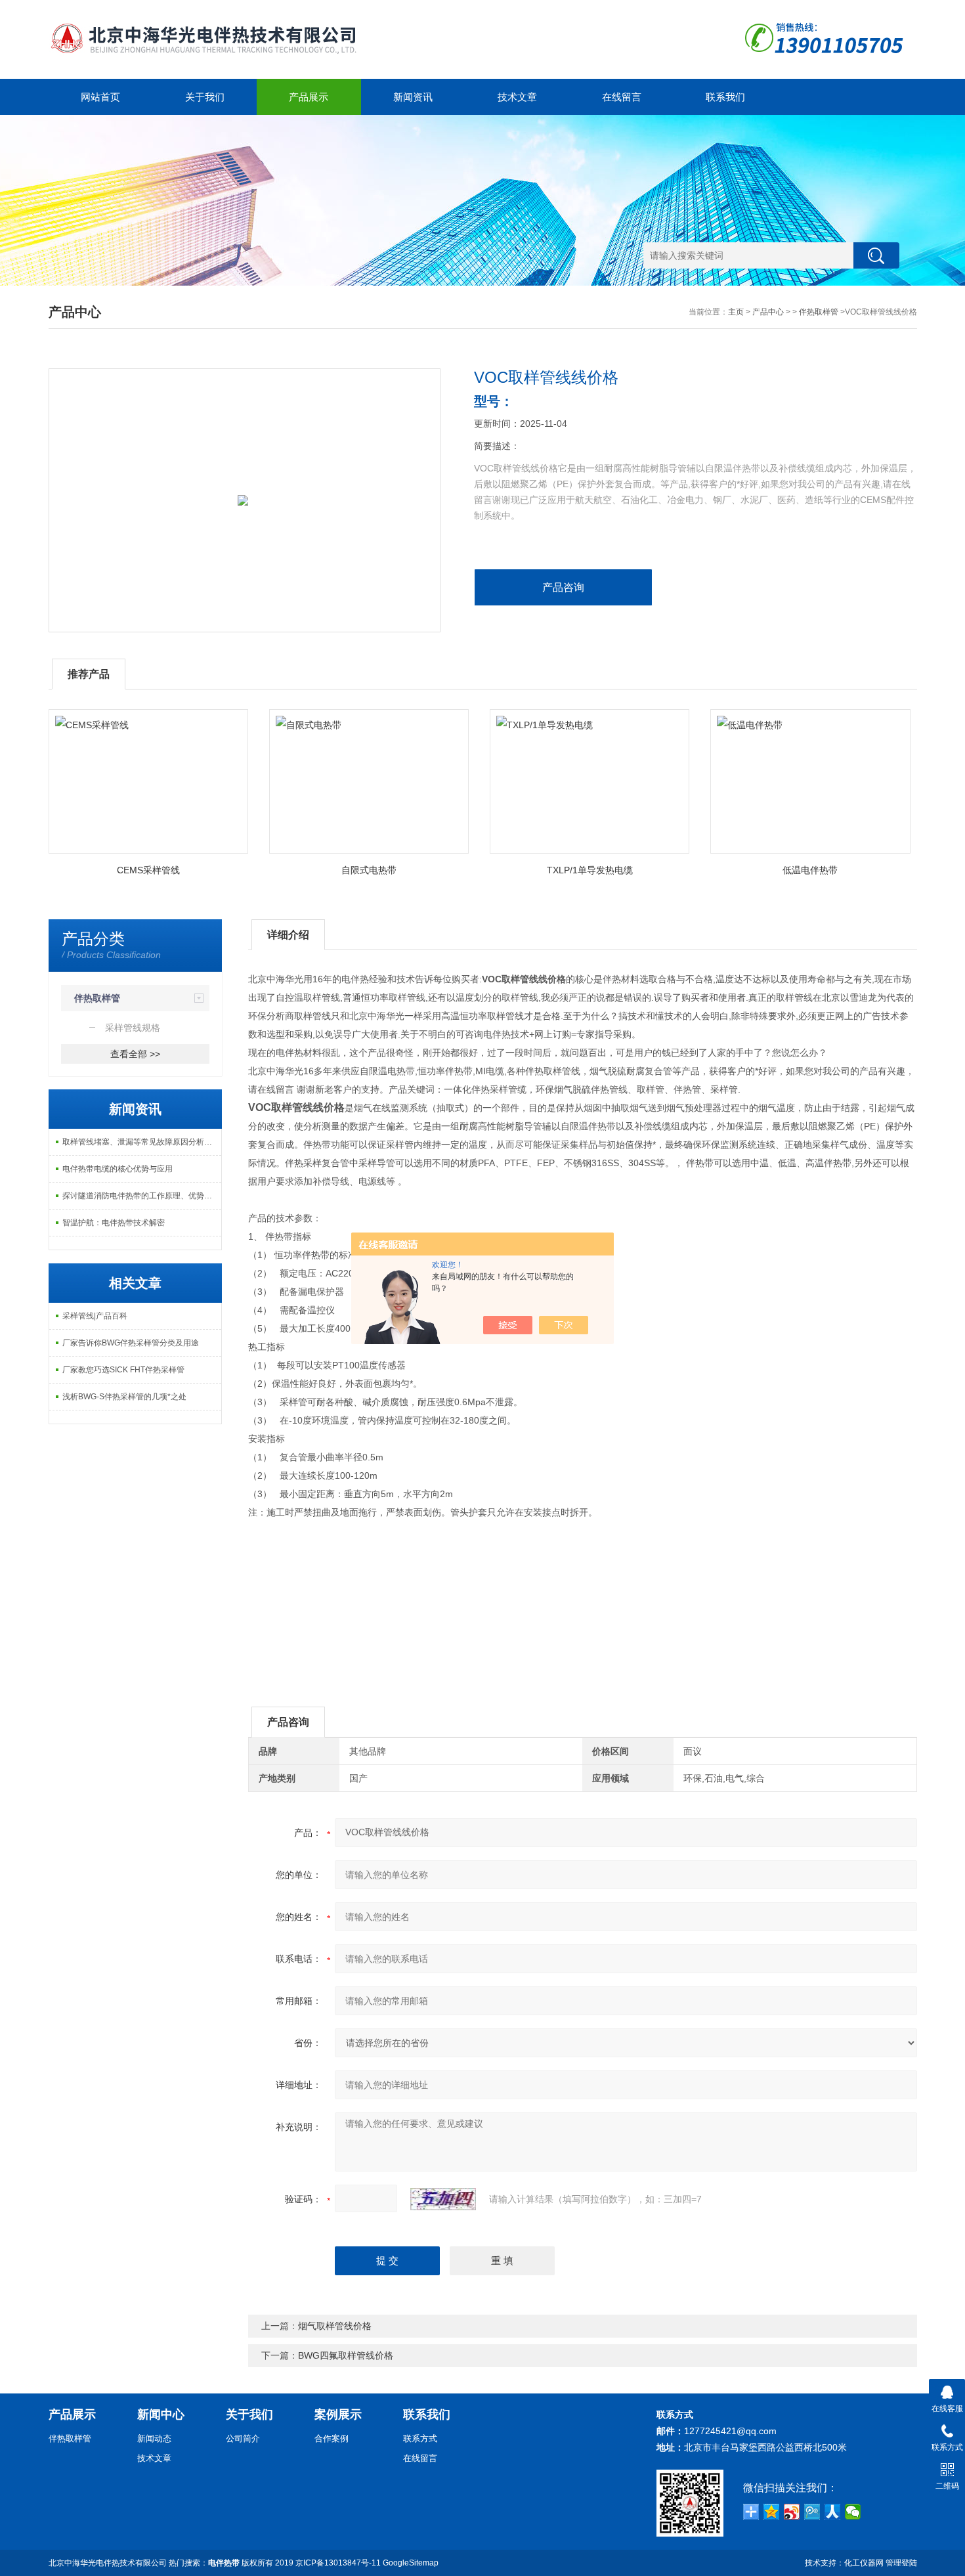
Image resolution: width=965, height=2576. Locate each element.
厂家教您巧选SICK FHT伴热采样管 (123, 1370)
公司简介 (243, 2438)
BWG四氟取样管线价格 (346, 2355)
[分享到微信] (853, 2512)
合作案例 (332, 2438)
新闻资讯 (413, 97)
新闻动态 (154, 2438)
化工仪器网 (864, 2563)
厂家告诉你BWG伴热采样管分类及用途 (131, 1343)
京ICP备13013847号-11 (338, 2563)
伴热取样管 (819, 312)
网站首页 (100, 97)
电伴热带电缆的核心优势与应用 (118, 1169)
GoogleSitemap (411, 2563)
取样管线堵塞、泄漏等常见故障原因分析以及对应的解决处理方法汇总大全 (142, 1142)
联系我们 (725, 97)
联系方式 (420, 2438)
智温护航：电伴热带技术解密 (114, 1223)
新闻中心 (161, 2414)
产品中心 (768, 312)
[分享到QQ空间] (772, 2512)
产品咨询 (563, 587)
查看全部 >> (135, 1054)
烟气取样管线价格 (335, 2326)
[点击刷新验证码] (443, 2199)
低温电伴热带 (810, 870)
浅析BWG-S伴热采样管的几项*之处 (124, 1397)
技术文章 (517, 97)
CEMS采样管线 (148, 870)
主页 (736, 312)
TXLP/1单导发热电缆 (590, 870)
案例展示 (338, 2414)
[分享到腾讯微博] (812, 2512)
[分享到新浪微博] (792, 2512)
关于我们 (205, 97)
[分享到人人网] (833, 2512)
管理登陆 (901, 2563)
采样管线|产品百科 (95, 1316)
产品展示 (309, 97)
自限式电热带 (369, 870)
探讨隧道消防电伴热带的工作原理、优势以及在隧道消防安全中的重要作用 (142, 1196)
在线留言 (622, 97)
